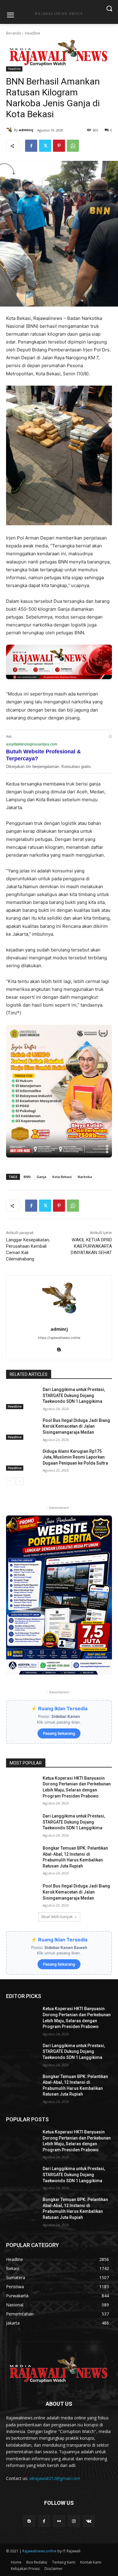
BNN (27, 1177)
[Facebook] (31, 146)
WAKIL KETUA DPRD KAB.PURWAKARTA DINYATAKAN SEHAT (91, 1246)
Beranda (13, 33)
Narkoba (85, 1177)
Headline (33, 33)
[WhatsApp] (73, 146)
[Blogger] (29, 2521)
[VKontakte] (89, 2521)
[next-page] (20, 1481)
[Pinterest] (59, 146)
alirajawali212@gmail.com (55, 2478)
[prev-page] (10, 1481)
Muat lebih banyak (57, 1917)
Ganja (41, 1177)
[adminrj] (10, 130)
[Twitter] (45, 146)
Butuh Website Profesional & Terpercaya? (43, 755)
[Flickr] (59, 2521)
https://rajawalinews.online (59, 1338)
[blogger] (59, 1348)
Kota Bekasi (62, 1177)
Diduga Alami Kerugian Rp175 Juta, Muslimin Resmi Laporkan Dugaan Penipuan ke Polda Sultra (75, 1457)
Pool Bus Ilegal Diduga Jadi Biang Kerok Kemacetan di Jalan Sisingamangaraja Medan (76, 1426)
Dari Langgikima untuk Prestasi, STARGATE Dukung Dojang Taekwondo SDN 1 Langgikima (74, 1395)
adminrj (26, 130)
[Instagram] (74, 2521)
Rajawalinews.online (39, 2551)
